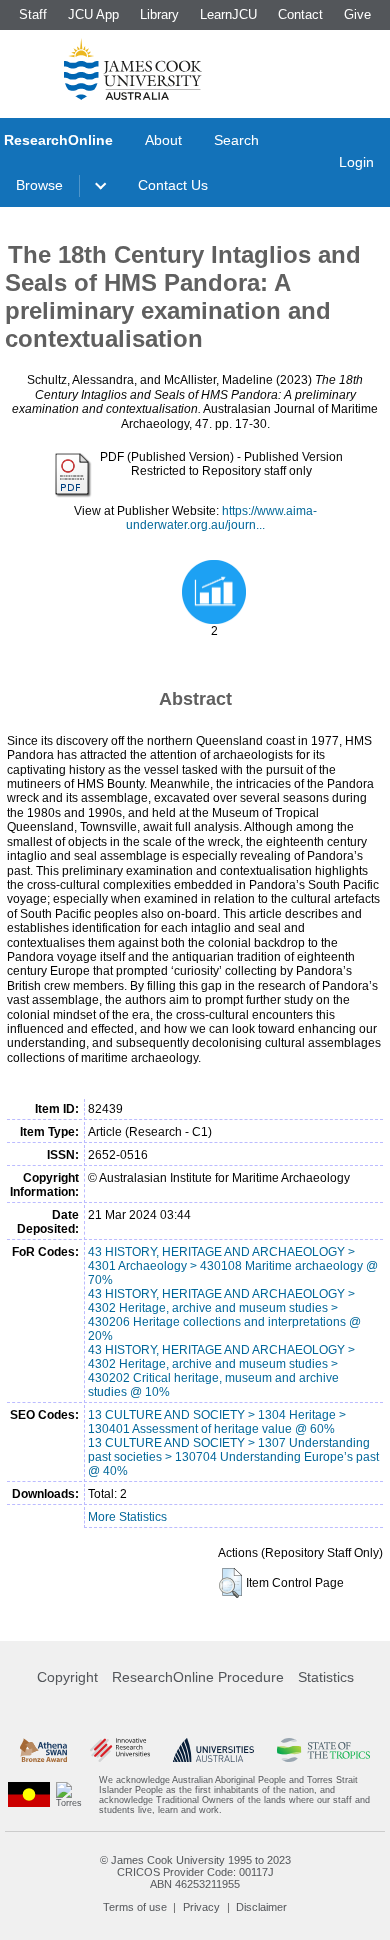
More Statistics (127, 1517)
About (163, 140)
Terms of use (135, 1907)
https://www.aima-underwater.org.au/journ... (221, 518)
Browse (39, 185)
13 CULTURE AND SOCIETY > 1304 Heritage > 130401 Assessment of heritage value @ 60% (217, 1422)
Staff (33, 14)
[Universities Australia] (214, 1750)
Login (356, 162)
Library (159, 14)
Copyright (67, 1677)
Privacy (201, 1907)
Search (236, 140)
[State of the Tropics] (323, 1750)
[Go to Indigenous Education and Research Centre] (29, 1795)
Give (357, 14)
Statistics (326, 1677)
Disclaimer (261, 1907)
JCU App (93, 14)
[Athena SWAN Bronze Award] (43, 1750)
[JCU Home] (133, 69)
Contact (300, 14)
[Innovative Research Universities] (120, 1750)
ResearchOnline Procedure (198, 1677)
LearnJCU (228, 14)
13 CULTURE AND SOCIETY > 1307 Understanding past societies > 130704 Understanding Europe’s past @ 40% (233, 1457)
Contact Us (173, 185)
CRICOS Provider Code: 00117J (195, 1872)
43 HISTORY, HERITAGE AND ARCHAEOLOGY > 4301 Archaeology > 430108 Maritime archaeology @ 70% (233, 1266)
